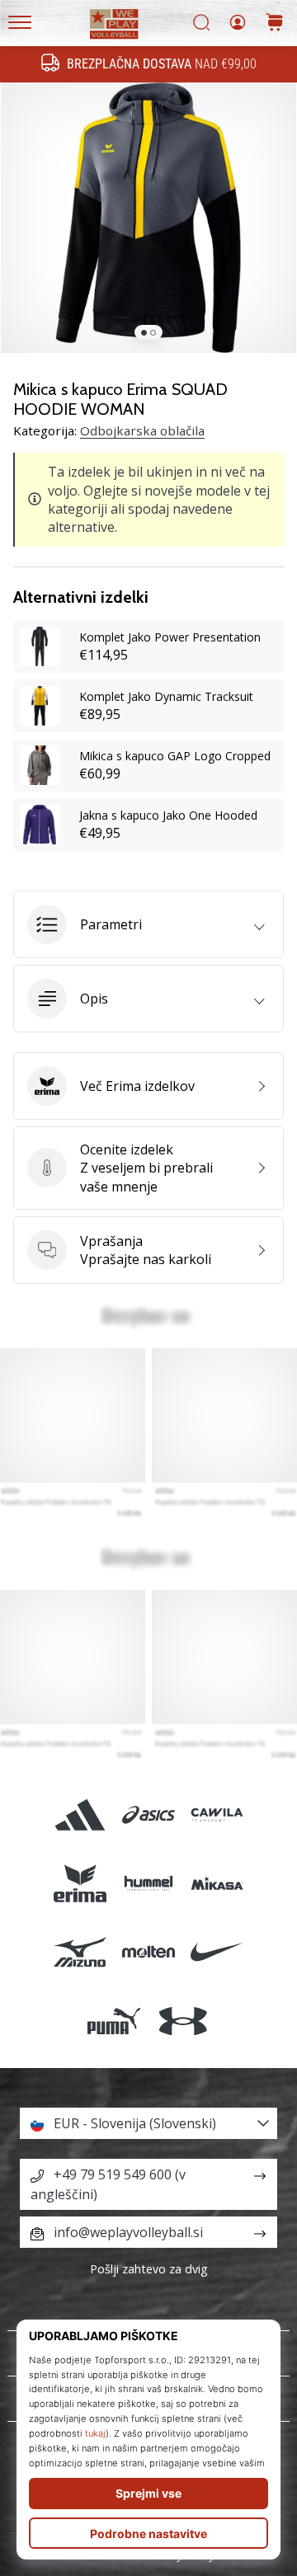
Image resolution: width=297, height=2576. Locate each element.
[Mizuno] (80, 1952)
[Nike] (217, 1952)
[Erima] (80, 1884)
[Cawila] (217, 1814)
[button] (148, 924)
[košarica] (275, 24)
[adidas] (80, 1814)
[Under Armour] (183, 2021)
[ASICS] (148, 1814)
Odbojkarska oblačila (142, 430)
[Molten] (148, 1952)
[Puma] (114, 2021)
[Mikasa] (217, 1884)
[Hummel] (148, 1884)
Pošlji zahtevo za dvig (149, 2269)
